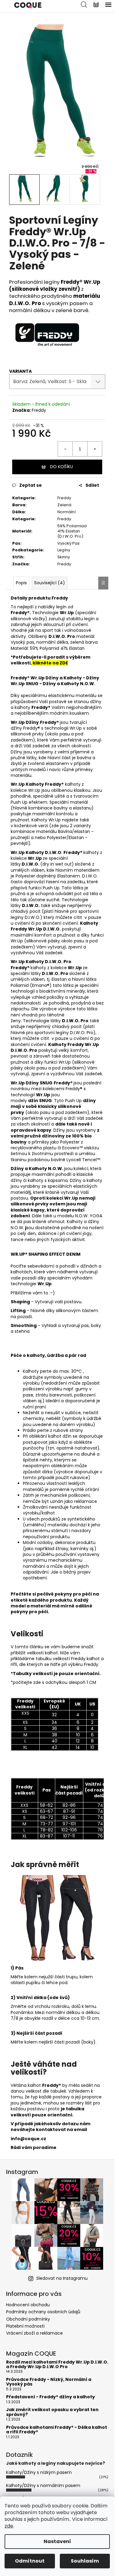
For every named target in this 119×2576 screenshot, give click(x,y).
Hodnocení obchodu (28, 2305)
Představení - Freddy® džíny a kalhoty (50, 2397)
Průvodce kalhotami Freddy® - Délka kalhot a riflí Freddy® (57, 2430)
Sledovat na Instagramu (62, 2278)
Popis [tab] (21, 583)
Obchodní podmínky (28, 2319)
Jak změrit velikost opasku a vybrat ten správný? (52, 2412)
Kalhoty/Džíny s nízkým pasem (39, 2472)
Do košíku (61, 467)
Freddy (39, 410)
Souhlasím (85, 2561)
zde (9, 2526)
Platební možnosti (25, 2326)
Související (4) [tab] (50, 583)
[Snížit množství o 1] (65, 449)
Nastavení (57, 2541)
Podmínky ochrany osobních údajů (43, 2312)
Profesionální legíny (55, 285)
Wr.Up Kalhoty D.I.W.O (36, 962)
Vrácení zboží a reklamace (34, 2333)
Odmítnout (30, 2561)
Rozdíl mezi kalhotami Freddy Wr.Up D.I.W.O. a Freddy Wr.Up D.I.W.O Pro (57, 2365)
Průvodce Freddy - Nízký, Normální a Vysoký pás (49, 2382)
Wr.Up (18, 784)
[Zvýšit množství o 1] (95, 449)
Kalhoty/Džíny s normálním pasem (43, 2485)
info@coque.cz (28, 2139)
